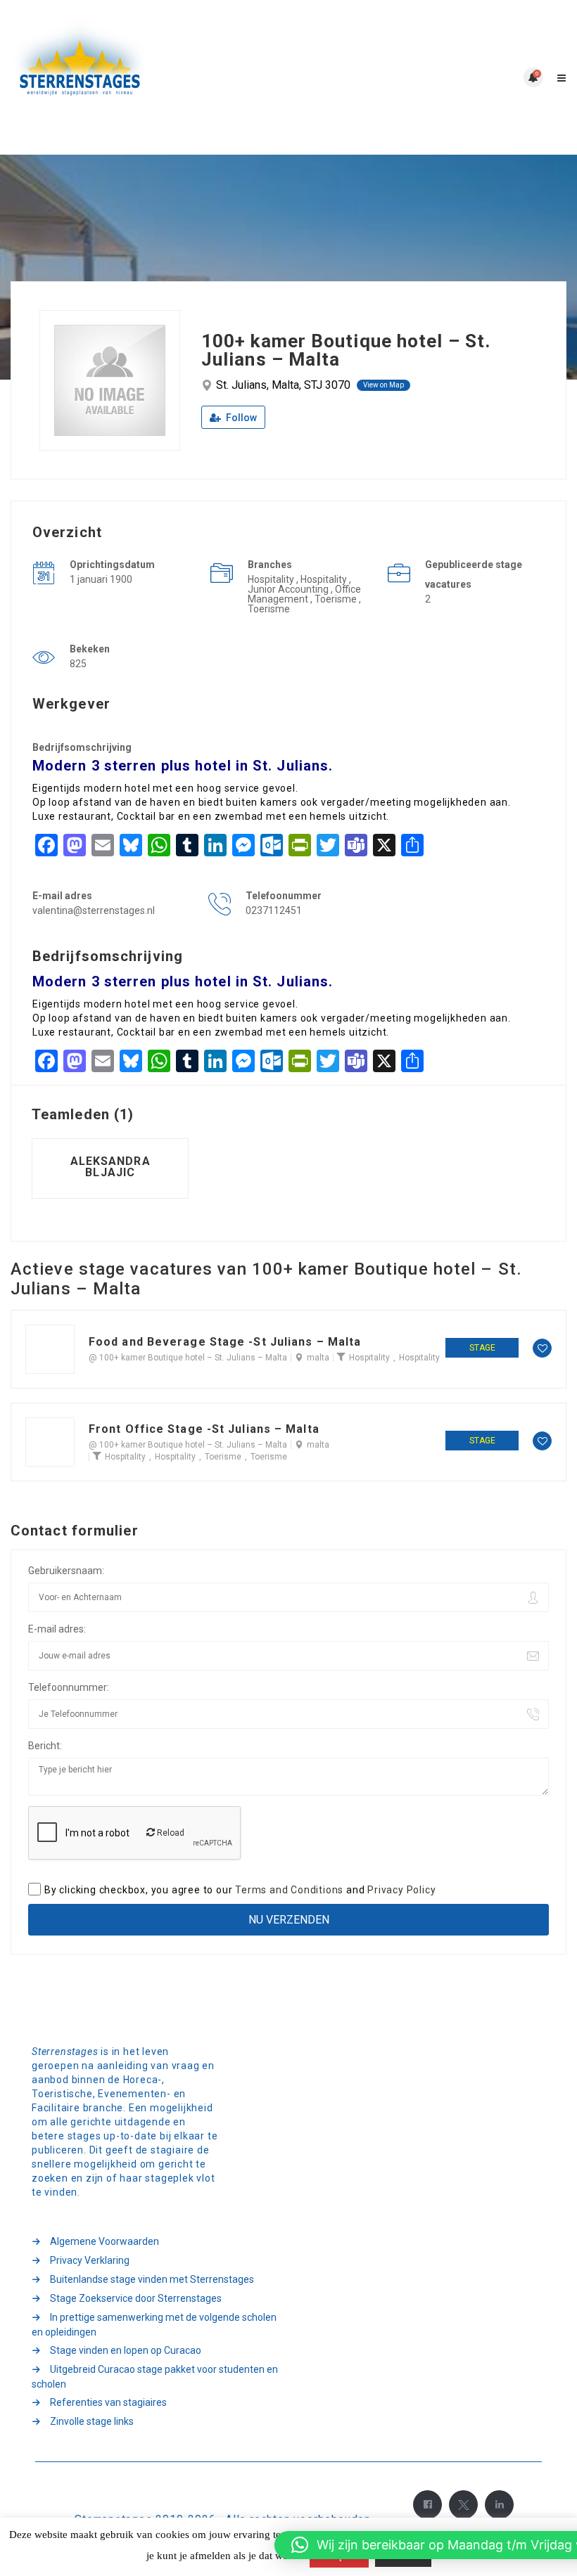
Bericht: (45, 1746)
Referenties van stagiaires (108, 2402)
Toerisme (223, 1457)
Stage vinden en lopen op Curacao (126, 2350)
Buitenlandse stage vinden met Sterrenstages (152, 2279)
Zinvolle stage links (92, 2421)
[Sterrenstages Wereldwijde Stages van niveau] (150, 77)
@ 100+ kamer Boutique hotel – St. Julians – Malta (188, 1358)
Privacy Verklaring (90, 2260)
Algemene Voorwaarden (104, 2241)
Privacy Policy (401, 1890)
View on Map (383, 385)
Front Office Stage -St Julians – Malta (204, 1429)
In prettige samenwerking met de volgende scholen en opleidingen (154, 2325)
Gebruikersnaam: (66, 1571)
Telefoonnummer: (69, 1687)
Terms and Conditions (289, 1890)
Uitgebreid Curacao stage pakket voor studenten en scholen (155, 2377)
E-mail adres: (57, 1629)
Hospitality (369, 1358)
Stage (482, 1348)
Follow (240, 418)
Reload (170, 1833)
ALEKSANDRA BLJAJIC (110, 1167)
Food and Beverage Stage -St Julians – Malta (225, 1342)
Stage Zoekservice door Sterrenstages (136, 2298)
